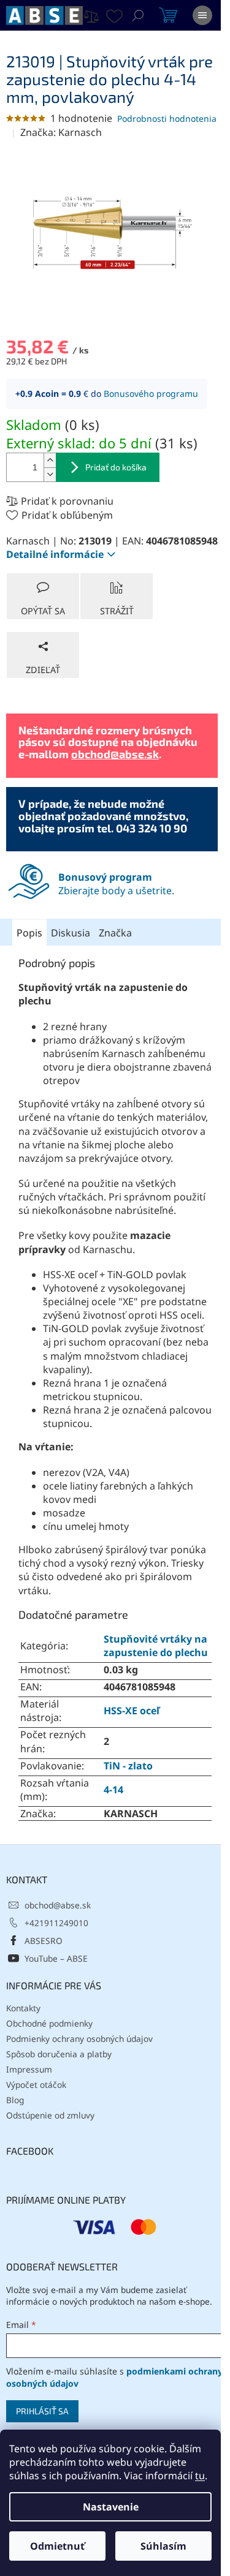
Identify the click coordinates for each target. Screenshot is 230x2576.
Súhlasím (163, 2546)
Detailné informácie (55, 554)
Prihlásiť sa (42, 2411)
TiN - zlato (128, 1766)
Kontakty (23, 2008)
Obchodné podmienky (49, 2023)
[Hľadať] (138, 15)
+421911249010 (56, 1923)
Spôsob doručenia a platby (59, 2054)
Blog (15, 2100)
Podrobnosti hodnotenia (167, 119)
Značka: (61, 132)
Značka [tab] (115, 933)
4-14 (113, 1790)
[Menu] (202, 15)
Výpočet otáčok (36, 2085)
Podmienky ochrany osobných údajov (79, 2039)
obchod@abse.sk (115, 754)
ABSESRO (44, 1941)
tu (200, 2476)
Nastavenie (111, 2507)
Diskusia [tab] (71, 933)
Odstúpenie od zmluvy (50, 2115)
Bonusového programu (151, 394)
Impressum (29, 2069)
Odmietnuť (57, 2546)
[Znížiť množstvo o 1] (50, 474)
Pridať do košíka (116, 467)
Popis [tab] (29, 933)
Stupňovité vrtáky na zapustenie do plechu (156, 1646)
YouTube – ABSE (56, 1958)
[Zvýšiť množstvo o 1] (50, 460)
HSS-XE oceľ (132, 1711)
